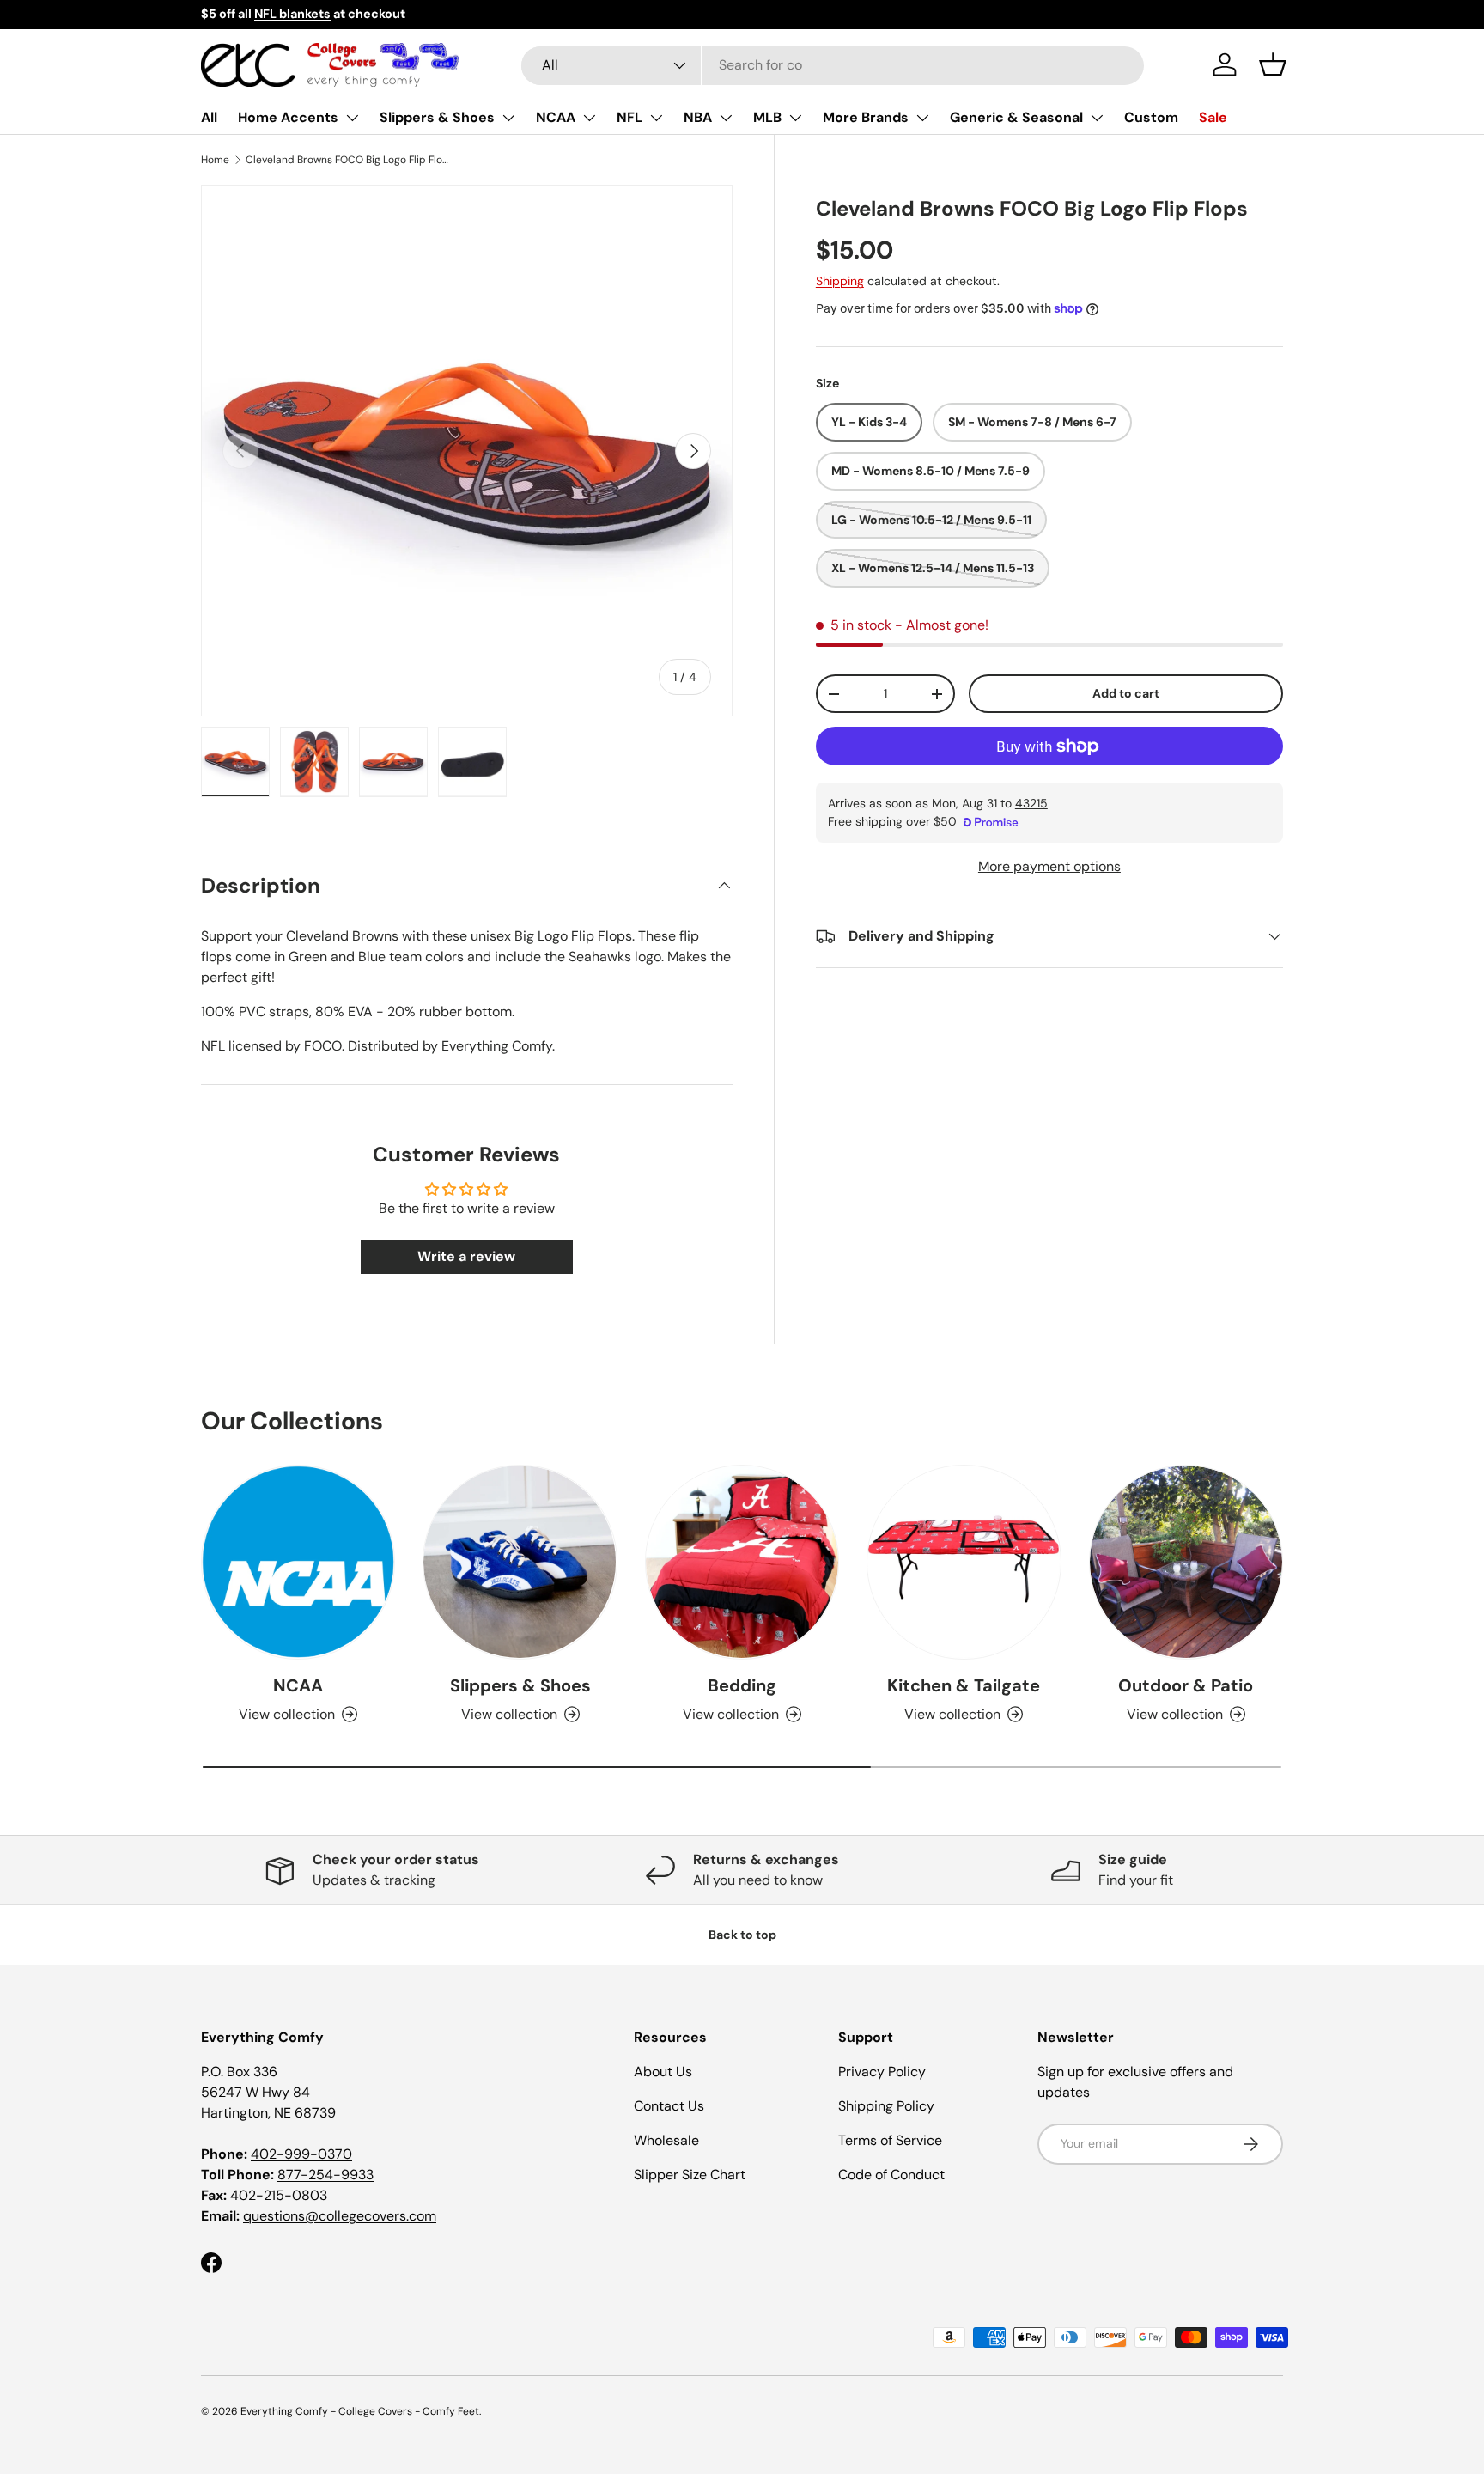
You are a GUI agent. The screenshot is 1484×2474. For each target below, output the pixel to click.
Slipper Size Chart (690, 2175)
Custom (1151, 117)
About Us (663, 2072)
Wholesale (666, 2140)
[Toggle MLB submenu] (795, 118)
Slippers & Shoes (437, 117)
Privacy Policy (882, 2072)
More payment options (1049, 866)
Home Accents (288, 117)
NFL (629, 117)
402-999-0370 (301, 2154)
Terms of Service (890, 2140)
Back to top (742, 1935)
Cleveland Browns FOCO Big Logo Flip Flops (349, 160)
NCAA (556, 117)
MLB (767, 117)
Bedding (742, 1685)
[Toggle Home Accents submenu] (352, 118)
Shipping (840, 282)
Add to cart (1126, 694)
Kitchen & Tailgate (964, 1685)
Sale (1213, 117)
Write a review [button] (466, 1256)
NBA (698, 117)
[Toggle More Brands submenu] (922, 118)
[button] (1273, 64)
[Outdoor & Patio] (1186, 1562)
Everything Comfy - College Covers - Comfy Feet (360, 2411)
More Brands (866, 117)
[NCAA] (298, 1562)
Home (215, 160)
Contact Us (669, 2106)
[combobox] (833, 65)
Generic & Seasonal (1016, 117)
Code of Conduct (891, 2175)
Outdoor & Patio (1186, 1685)
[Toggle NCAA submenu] (589, 118)
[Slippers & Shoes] (520, 1562)
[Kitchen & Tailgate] (964, 1562)
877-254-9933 (325, 2175)
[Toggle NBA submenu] (726, 118)
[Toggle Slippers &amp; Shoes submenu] (508, 118)
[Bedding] (742, 1562)
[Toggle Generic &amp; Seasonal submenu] (1097, 118)
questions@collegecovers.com (340, 2216)
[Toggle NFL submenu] (656, 118)
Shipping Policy (886, 2106)
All (209, 117)
